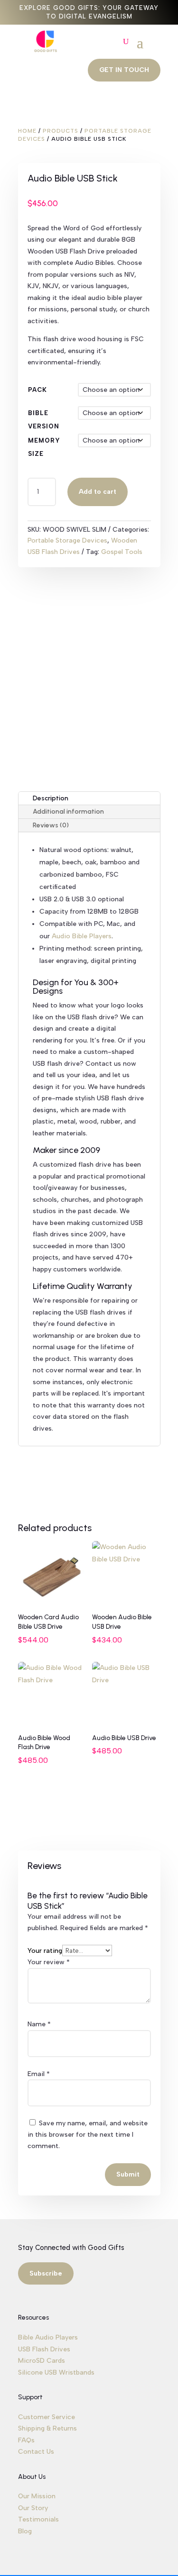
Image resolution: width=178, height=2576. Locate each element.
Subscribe (46, 2273)
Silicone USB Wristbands (56, 2372)
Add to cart (98, 492)
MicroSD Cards (42, 2361)
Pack (37, 390)
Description (51, 798)
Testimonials (38, 2519)
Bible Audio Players (48, 2337)
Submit (128, 2174)
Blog (25, 2531)
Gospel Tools (122, 552)
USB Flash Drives (44, 2349)
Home (27, 131)
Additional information (68, 812)
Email (39, 2074)
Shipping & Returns (47, 2428)
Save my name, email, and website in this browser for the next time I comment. (88, 2135)
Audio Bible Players (82, 936)
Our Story (33, 2508)
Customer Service (47, 2417)
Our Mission (37, 2496)
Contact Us (36, 2452)
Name (39, 2024)
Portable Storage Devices (67, 540)
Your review (49, 1962)
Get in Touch (124, 70)
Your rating (45, 1951)
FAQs (26, 2440)
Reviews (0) (51, 825)
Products (61, 131)
